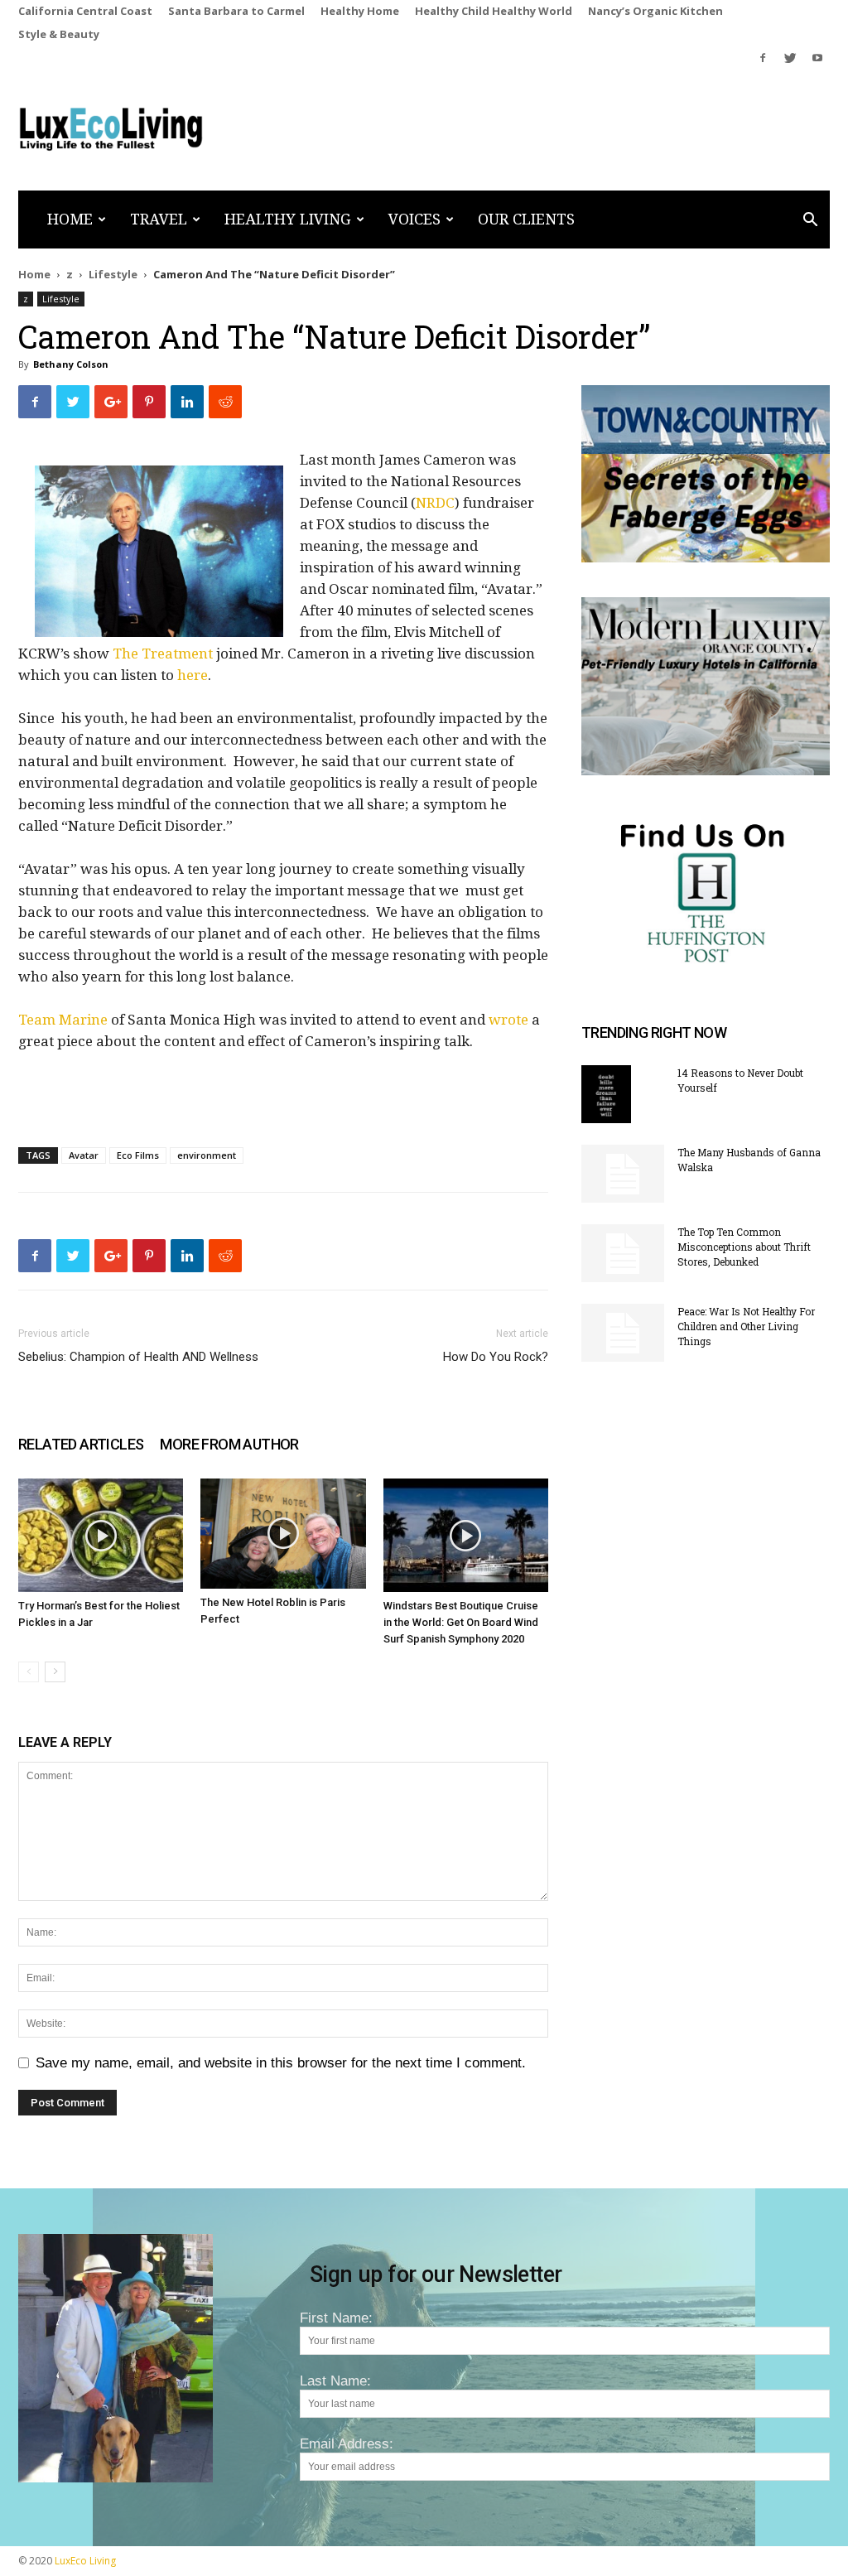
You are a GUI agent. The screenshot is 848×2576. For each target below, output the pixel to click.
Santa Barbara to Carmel (236, 11)
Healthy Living (288, 219)
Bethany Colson (71, 364)
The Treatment (163, 654)
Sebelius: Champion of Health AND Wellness (138, 1357)
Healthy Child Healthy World (494, 11)
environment (207, 1155)
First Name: (336, 2318)
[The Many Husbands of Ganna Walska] (623, 1174)
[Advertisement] (283, 1101)
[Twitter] (790, 58)
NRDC (435, 503)
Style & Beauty (59, 34)
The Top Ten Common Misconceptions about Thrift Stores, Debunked (744, 1247)
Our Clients (526, 219)
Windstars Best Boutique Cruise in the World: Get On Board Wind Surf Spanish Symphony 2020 (461, 1622)
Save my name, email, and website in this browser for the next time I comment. (281, 2063)
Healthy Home (360, 11)
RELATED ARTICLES (81, 1444)
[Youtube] (817, 58)
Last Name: (335, 2381)
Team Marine (65, 1020)
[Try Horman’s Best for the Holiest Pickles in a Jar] (101, 1535)
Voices (414, 219)
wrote (508, 1020)
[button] (810, 221)
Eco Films (138, 1155)
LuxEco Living (85, 2561)
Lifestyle (113, 274)
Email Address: (347, 2444)
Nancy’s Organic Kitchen (655, 11)
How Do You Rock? (496, 1357)
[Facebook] (763, 58)
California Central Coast (85, 11)
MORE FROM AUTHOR (229, 1444)
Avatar (84, 1155)
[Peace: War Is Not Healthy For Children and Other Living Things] (623, 1333)
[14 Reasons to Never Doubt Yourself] (606, 1094)
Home (70, 219)
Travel (159, 219)
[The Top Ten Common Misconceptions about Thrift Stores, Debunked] (623, 1253)
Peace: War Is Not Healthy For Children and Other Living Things (746, 1326)
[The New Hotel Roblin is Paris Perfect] (283, 1534)
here (193, 675)
